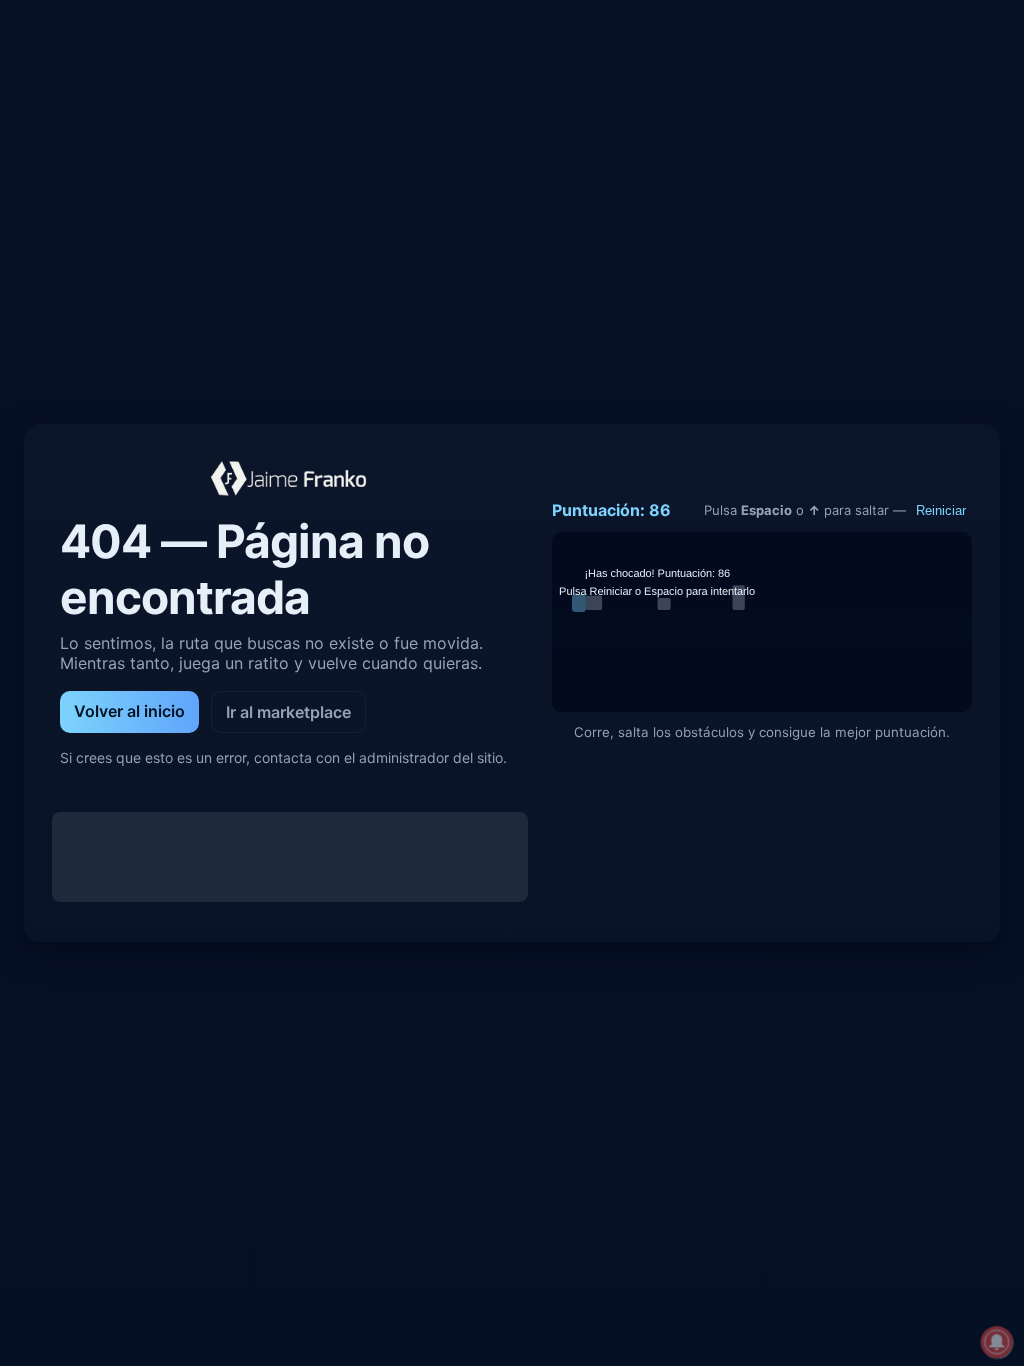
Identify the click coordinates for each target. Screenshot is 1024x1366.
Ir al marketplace (288, 712)
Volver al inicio (129, 711)
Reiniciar (941, 510)
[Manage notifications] (997, 1342)
